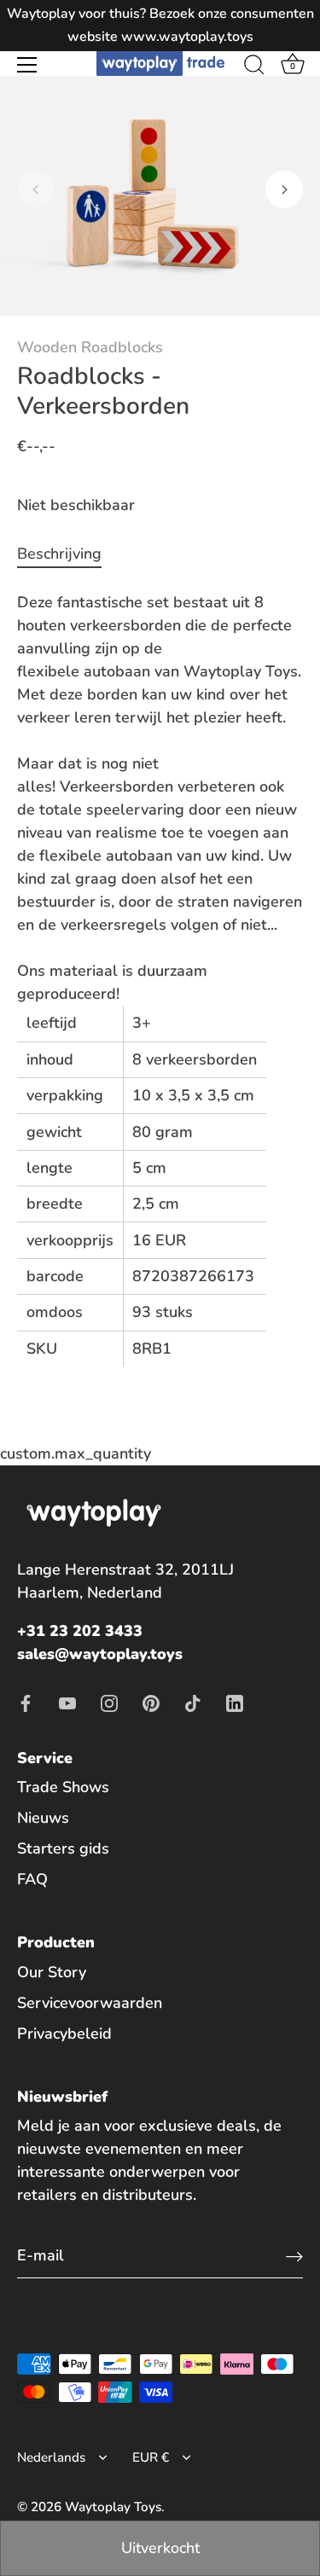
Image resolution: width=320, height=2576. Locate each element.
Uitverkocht (160, 2548)
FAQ (32, 1879)
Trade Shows (63, 1787)
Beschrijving (59, 554)
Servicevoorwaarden (90, 2003)
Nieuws (43, 1818)
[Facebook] (26, 1703)
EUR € (151, 2458)
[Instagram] (109, 1703)
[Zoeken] (254, 67)
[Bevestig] (294, 2256)
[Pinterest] (151, 1703)
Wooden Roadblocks (90, 347)
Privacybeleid (64, 2034)
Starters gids (63, 1848)
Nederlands (51, 2458)
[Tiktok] (193, 1703)
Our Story (52, 1972)
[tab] (68, 554)
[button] (36, 189)
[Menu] (27, 65)
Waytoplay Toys (113, 2507)
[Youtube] (67, 1703)
